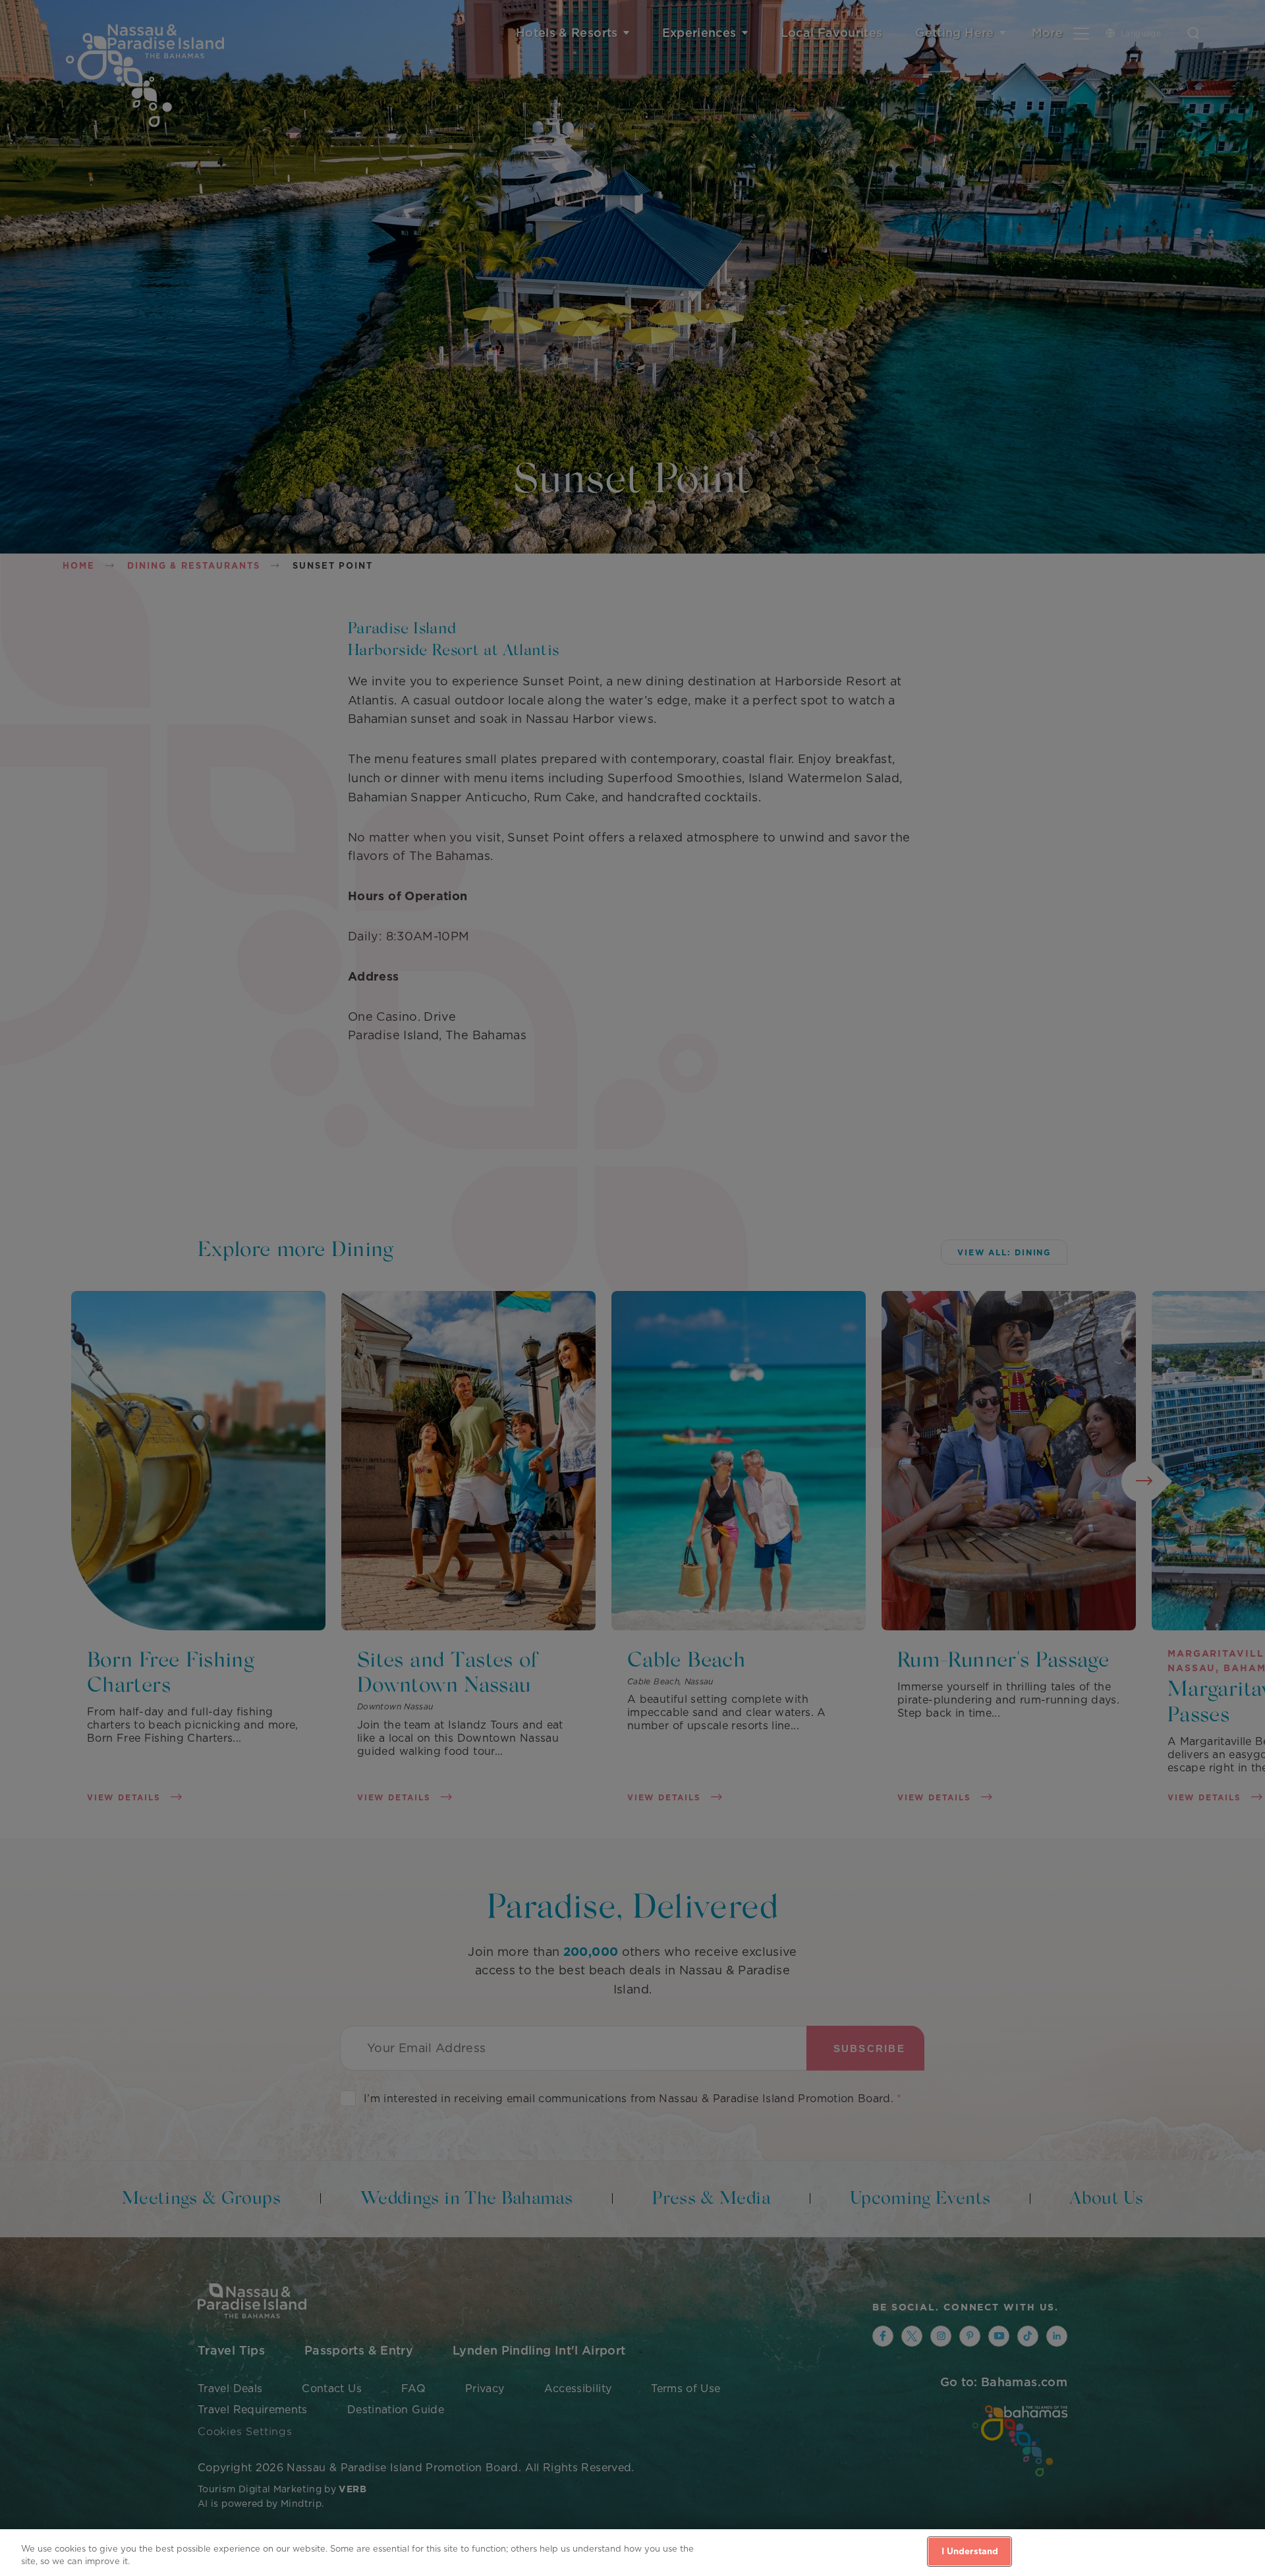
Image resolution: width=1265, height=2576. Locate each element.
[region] (632, 2553)
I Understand (970, 2551)
